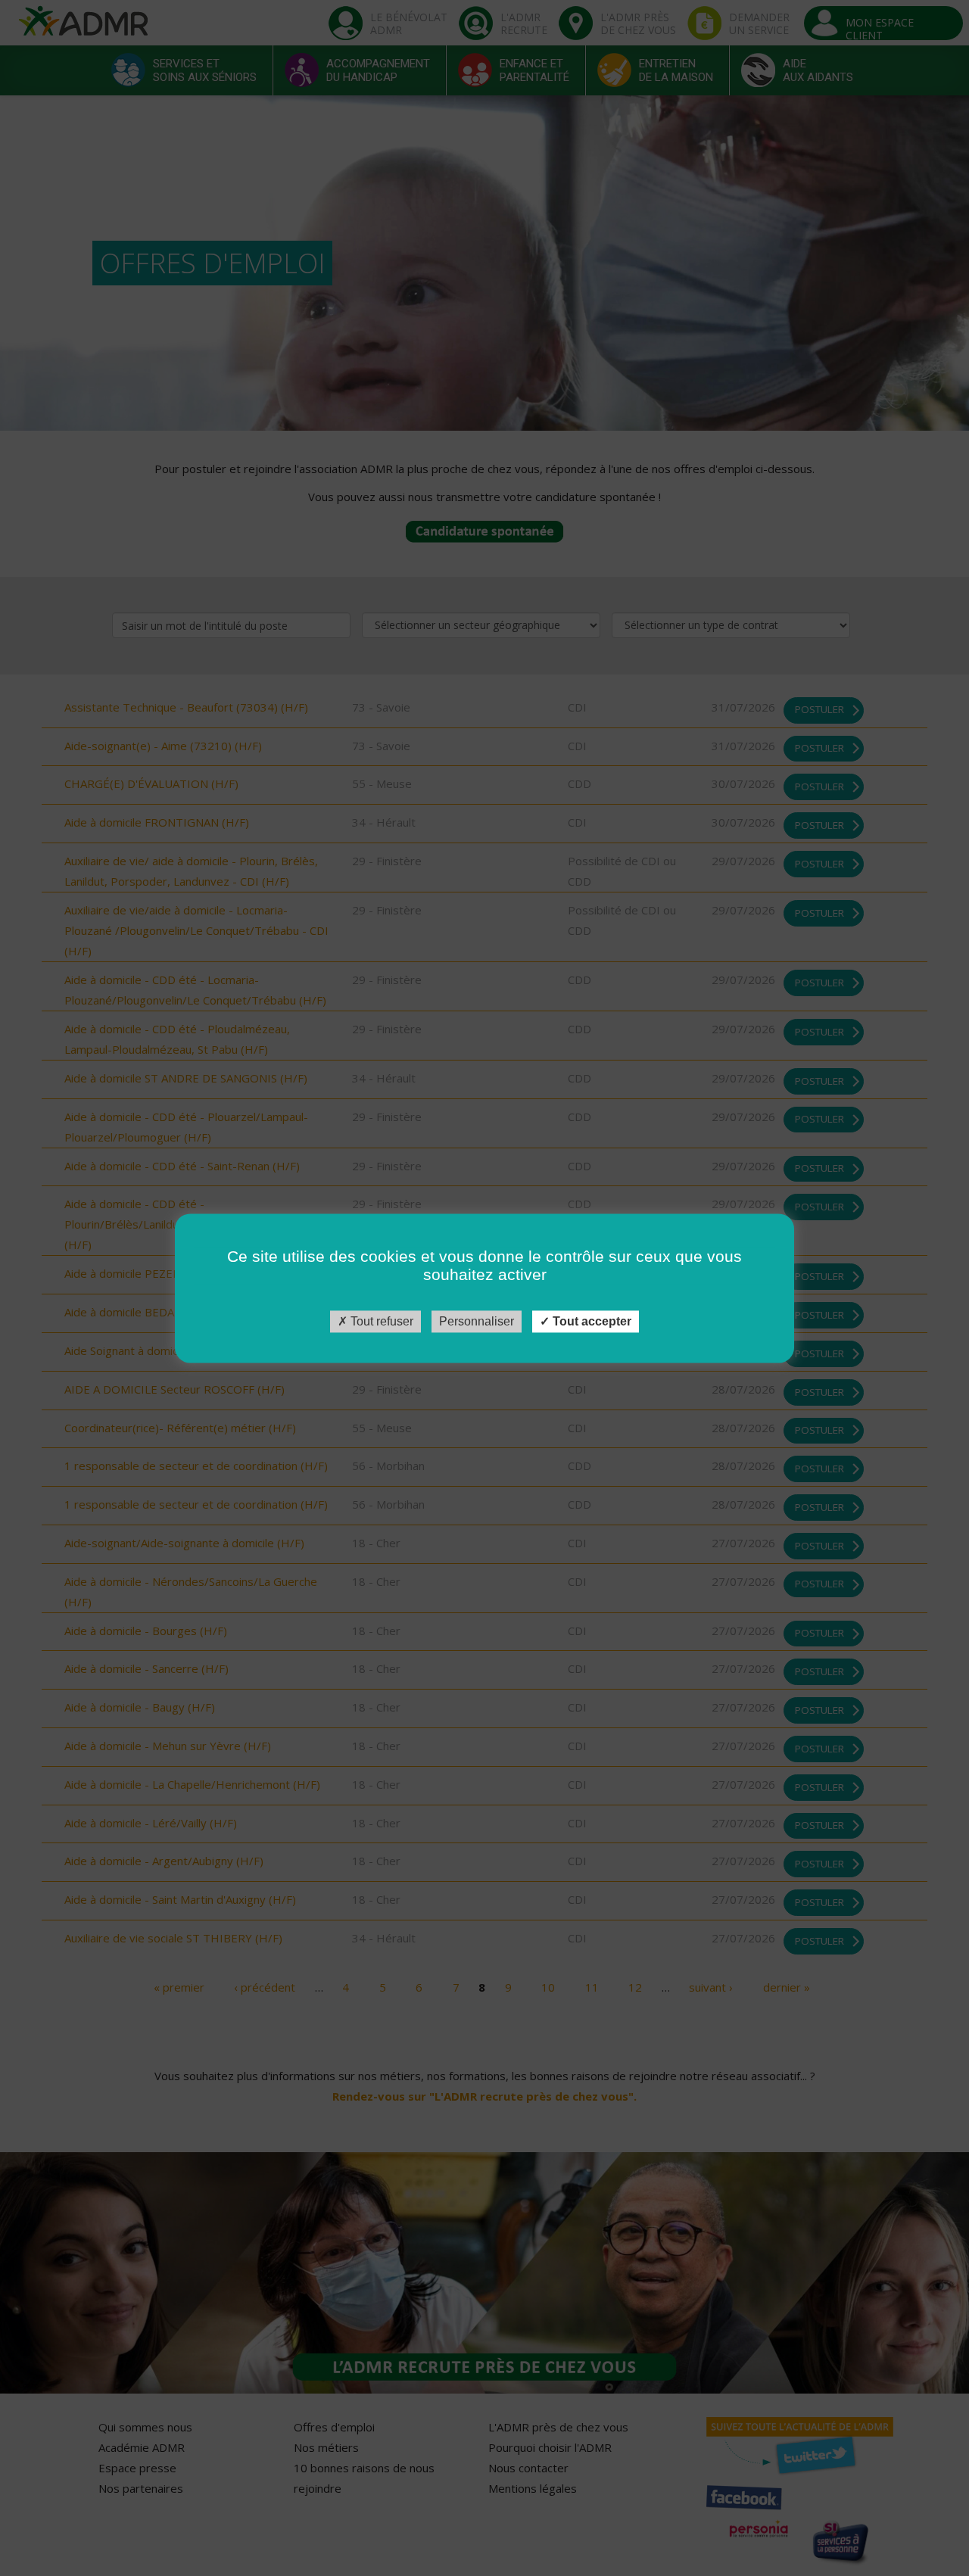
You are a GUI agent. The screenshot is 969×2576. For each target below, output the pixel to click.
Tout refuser (380, 1321)
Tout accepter (590, 1321)
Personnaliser (477, 1321)
